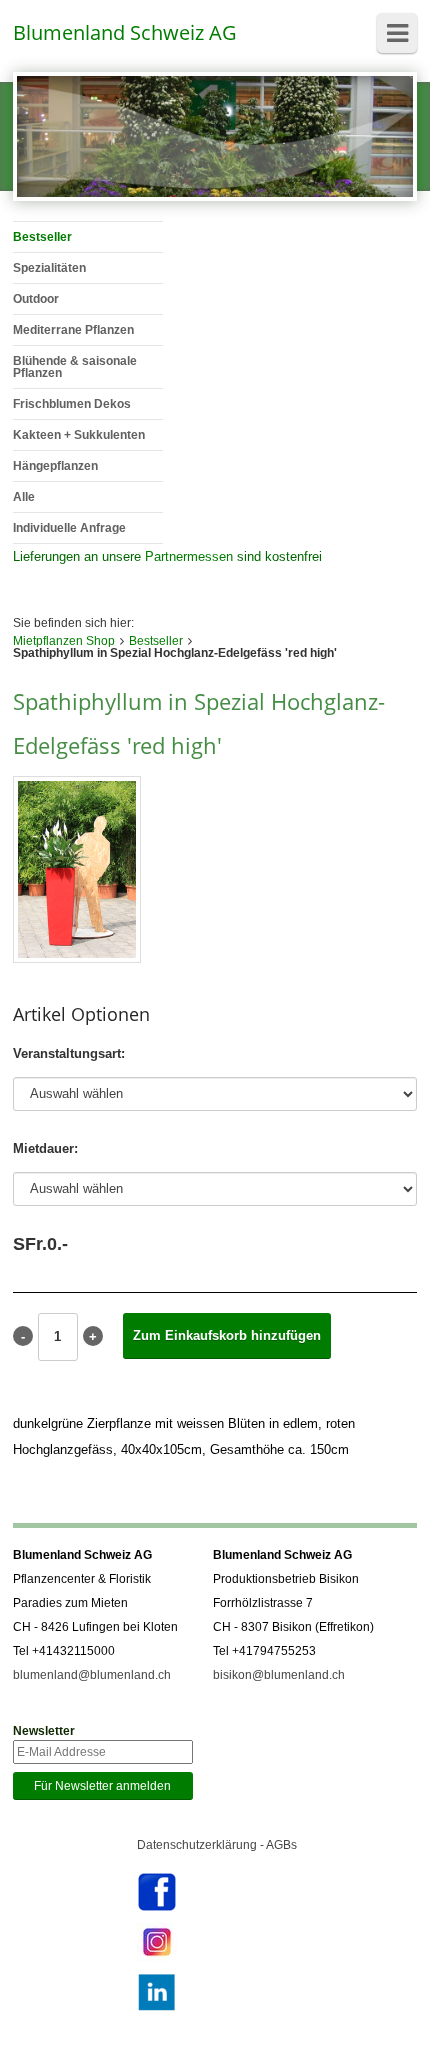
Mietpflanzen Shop (64, 641)
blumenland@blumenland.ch (92, 1675)
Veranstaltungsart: (69, 1053)
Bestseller (156, 641)
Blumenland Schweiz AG (125, 32)
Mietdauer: (45, 1148)
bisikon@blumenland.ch (279, 1675)
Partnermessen (189, 556)
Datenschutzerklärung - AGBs (217, 1845)
